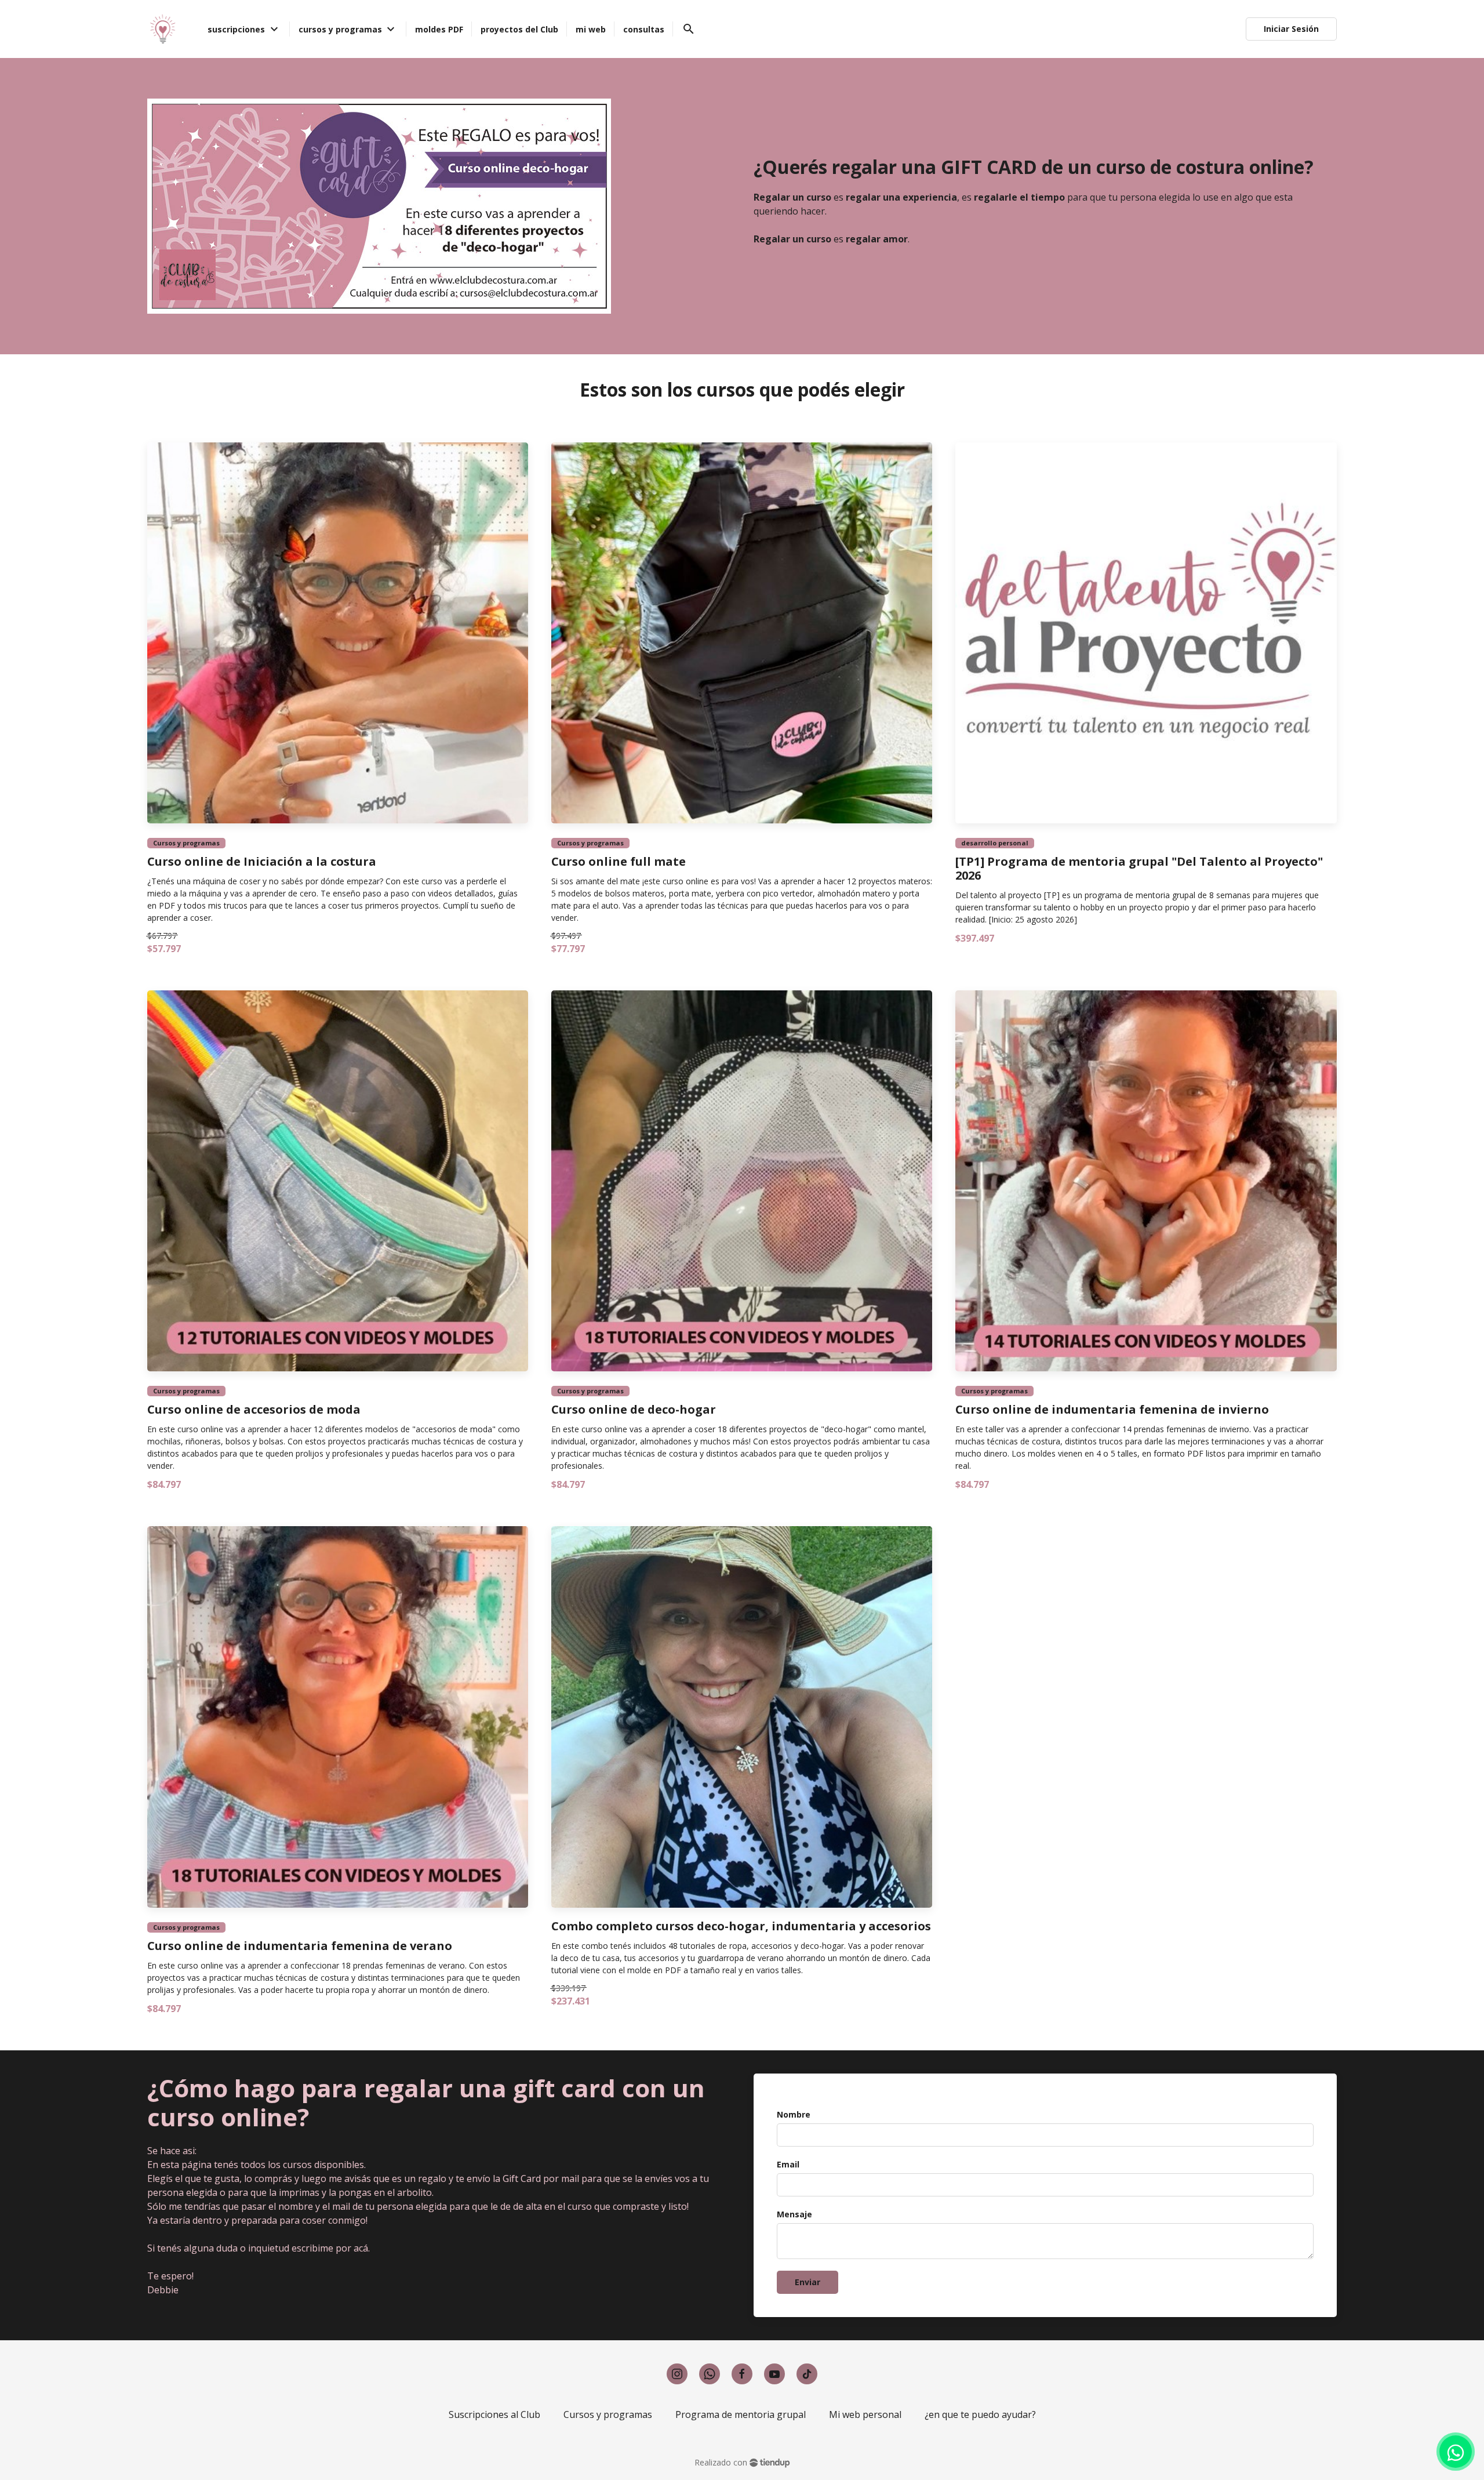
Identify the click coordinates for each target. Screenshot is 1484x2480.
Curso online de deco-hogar (634, 1410)
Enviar (808, 2282)
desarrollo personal (995, 843)
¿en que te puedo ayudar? (980, 2414)
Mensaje (794, 2214)
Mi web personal (865, 2414)
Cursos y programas (186, 843)
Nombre (794, 2114)
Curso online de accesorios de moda (254, 1410)
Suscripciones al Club (494, 2414)
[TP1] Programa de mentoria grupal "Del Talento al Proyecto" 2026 (1139, 869)
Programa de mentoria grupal (741, 2414)
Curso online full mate (619, 862)
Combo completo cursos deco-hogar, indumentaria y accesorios (741, 1926)
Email (788, 2164)
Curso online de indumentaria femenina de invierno (1112, 1410)
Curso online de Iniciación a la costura (262, 862)
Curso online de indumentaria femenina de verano (300, 1946)
